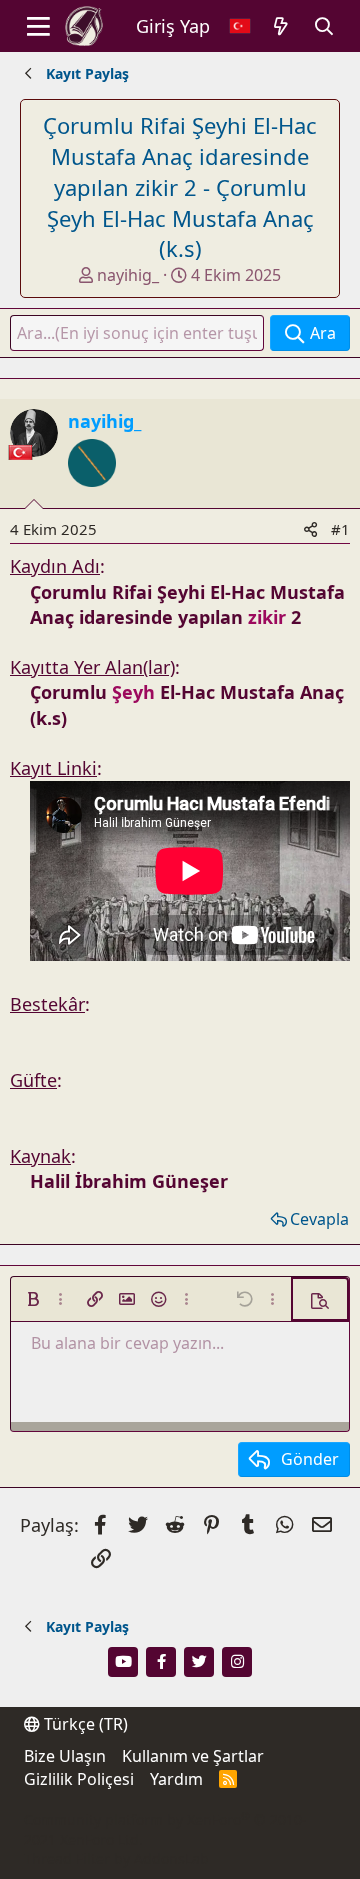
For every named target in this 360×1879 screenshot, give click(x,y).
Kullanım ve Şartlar (193, 1756)
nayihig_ (128, 275)
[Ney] (92, 497)
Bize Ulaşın (65, 1756)
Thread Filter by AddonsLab (116, 1858)
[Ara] (324, 26)
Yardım (176, 1779)
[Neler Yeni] (281, 26)
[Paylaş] (310, 529)
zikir (267, 617)
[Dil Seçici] (240, 26)
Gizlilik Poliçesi (79, 1779)
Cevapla (319, 1219)
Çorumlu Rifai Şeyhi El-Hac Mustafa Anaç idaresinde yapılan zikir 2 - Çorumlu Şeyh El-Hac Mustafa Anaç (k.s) (180, 186)
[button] (33, 1299)
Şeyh (133, 692)
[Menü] (38, 26)
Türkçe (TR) (84, 1724)
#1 (340, 529)
